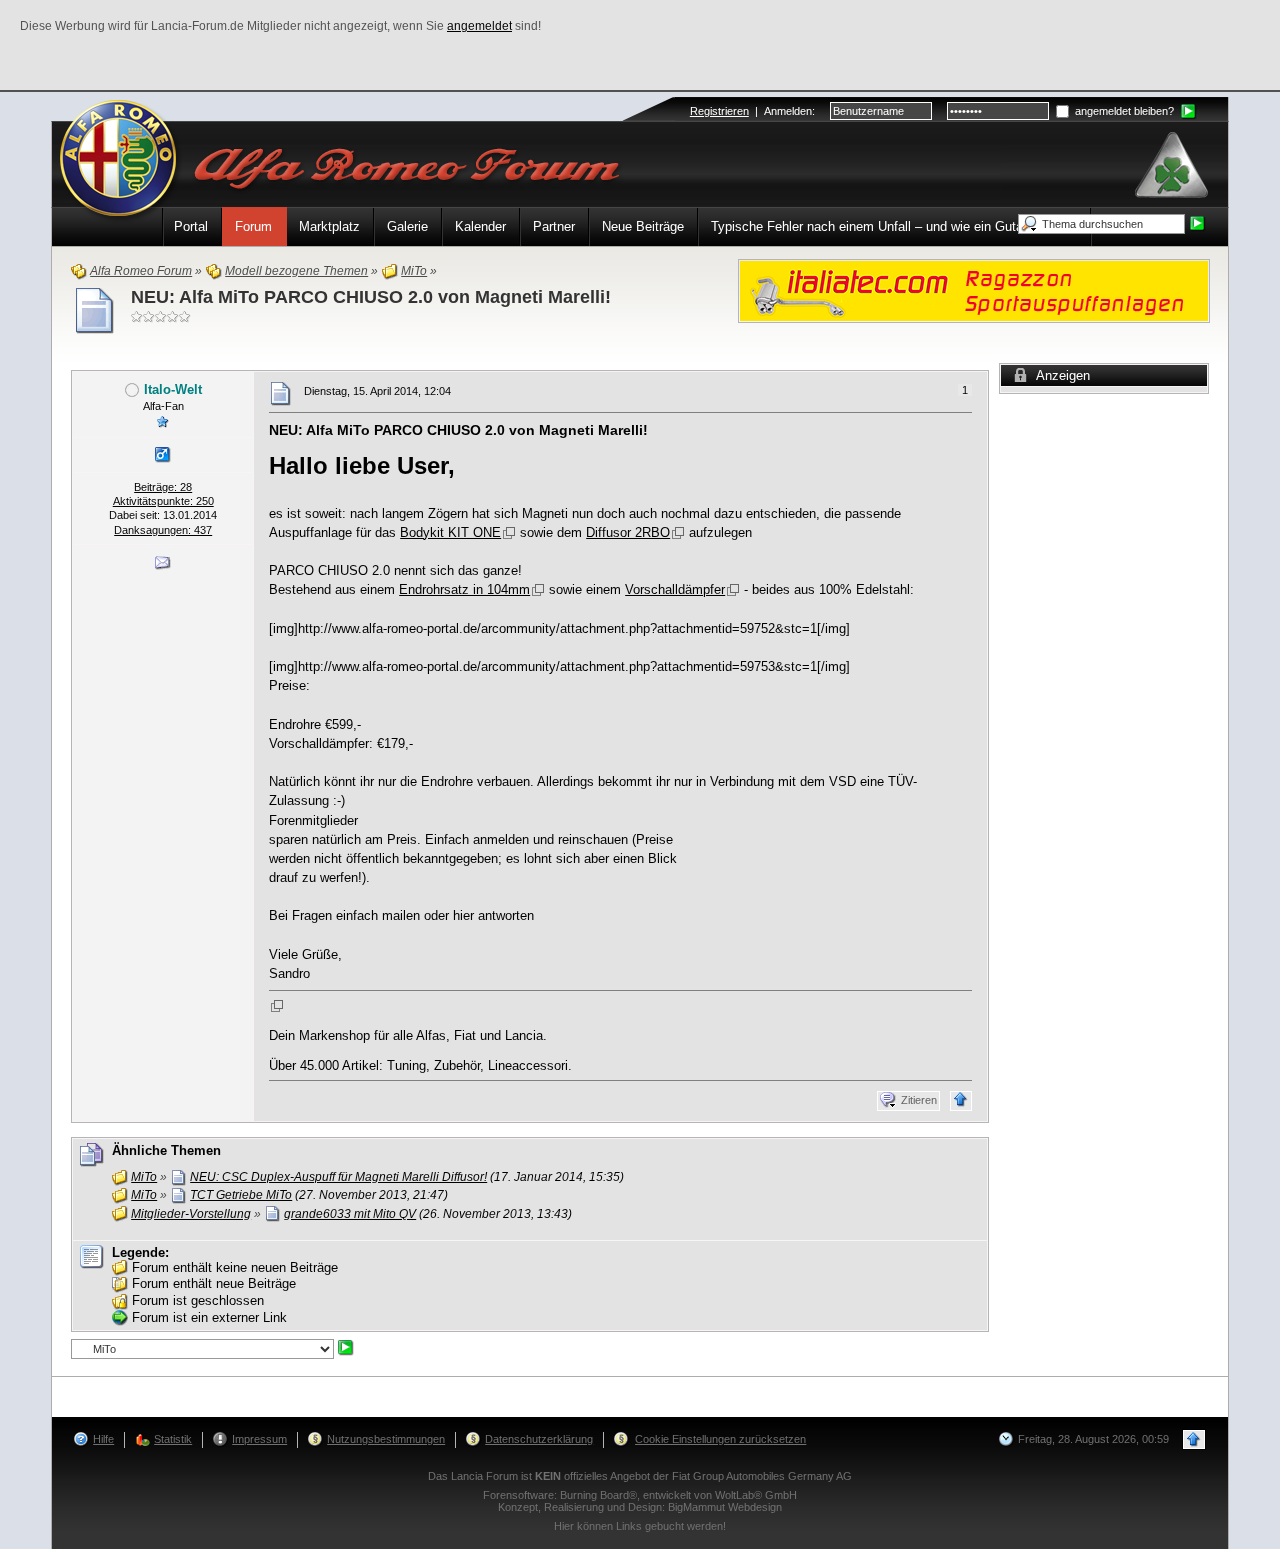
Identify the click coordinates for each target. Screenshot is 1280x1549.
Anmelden (788, 111)
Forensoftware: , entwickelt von (640, 1495)
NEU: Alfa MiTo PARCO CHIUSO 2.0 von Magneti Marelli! (371, 297)
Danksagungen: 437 (163, 530)
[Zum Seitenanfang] (961, 1101)
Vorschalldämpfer (675, 589)
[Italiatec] (974, 289)
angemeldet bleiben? (1123, 111)
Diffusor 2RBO (628, 532)
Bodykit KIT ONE (450, 532)
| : (752, 111)
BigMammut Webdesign (725, 1507)
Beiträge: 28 (163, 487)
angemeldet (479, 26)
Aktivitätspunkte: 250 (163, 501)
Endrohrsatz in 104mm (464, 589)
